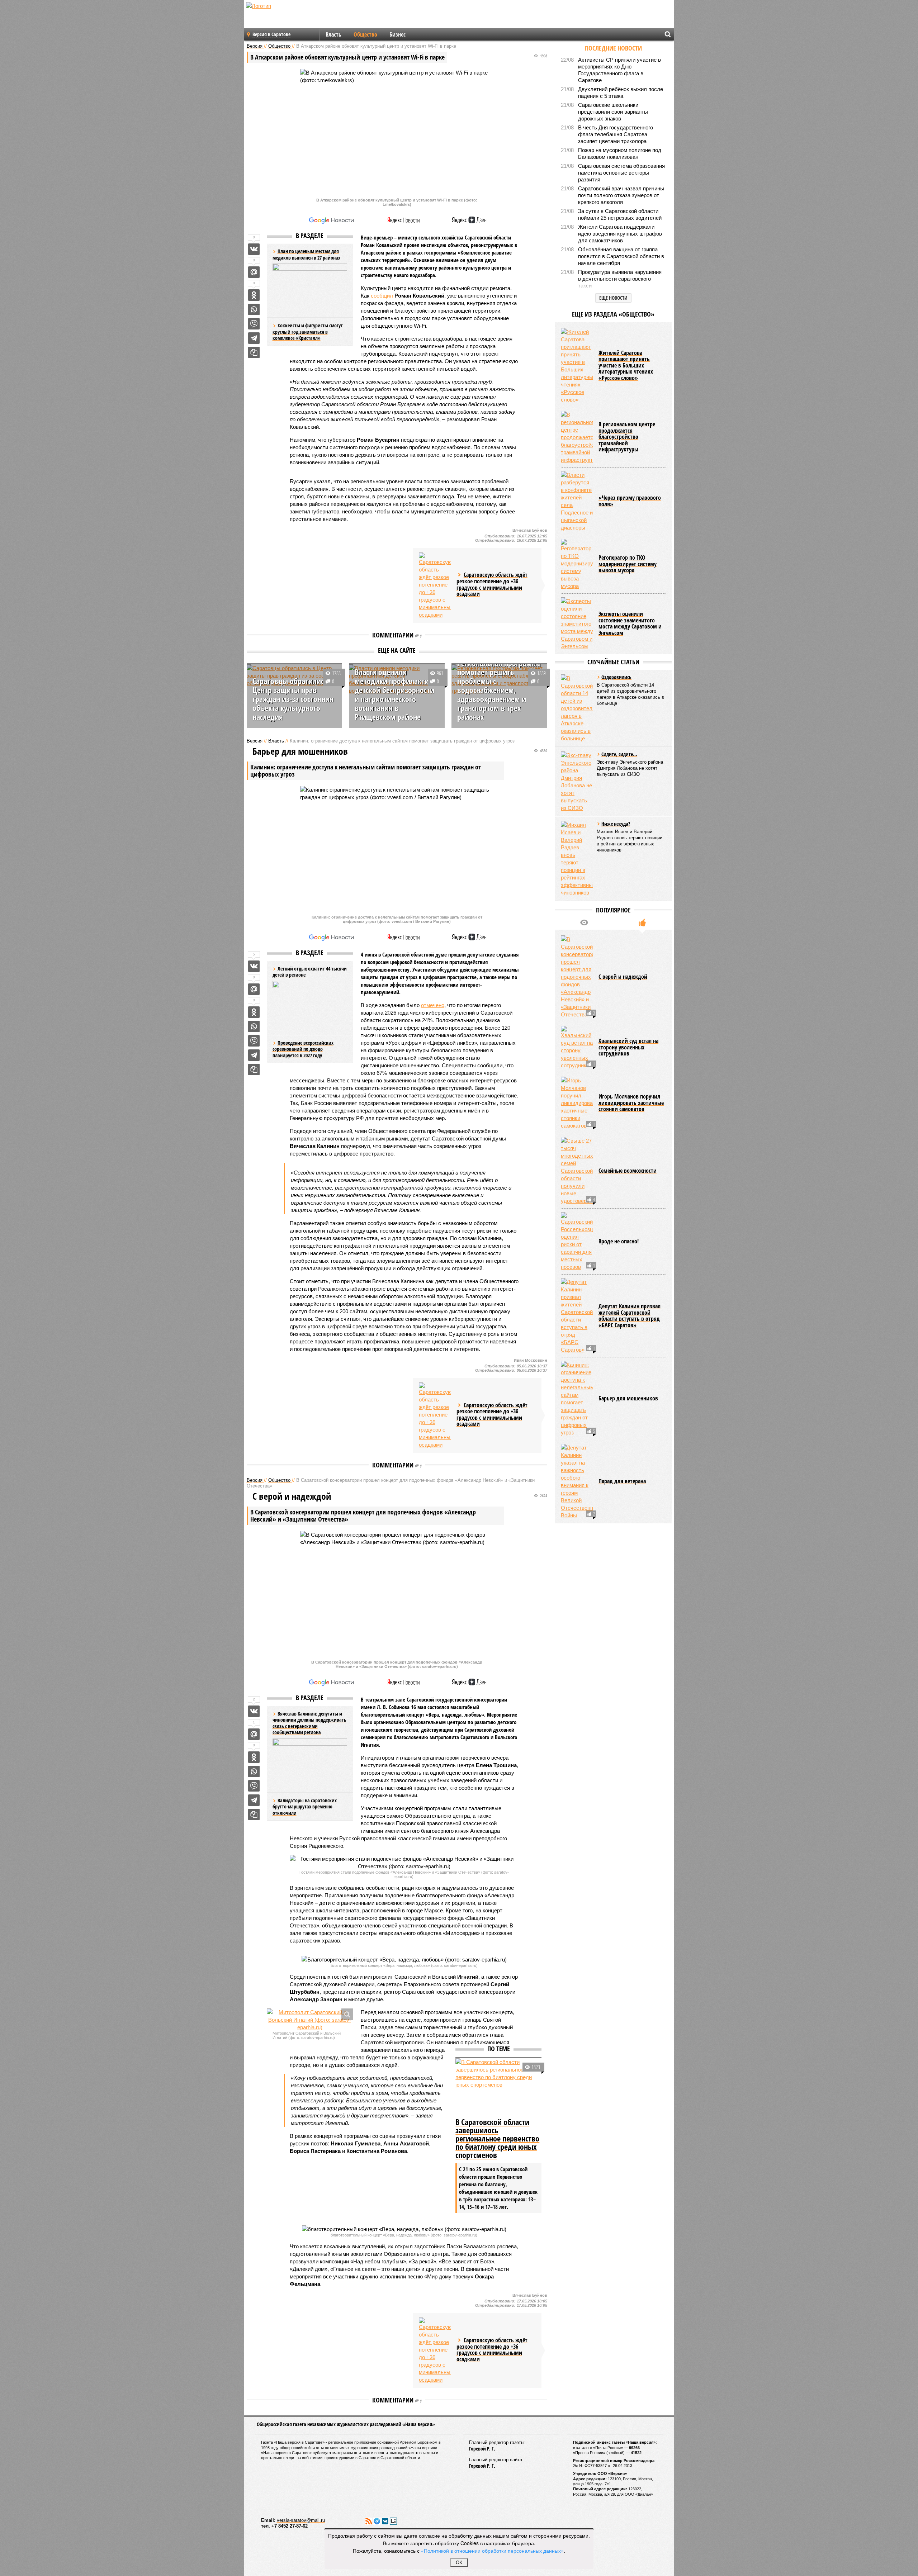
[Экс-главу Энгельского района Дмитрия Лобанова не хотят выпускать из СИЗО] (577, 782)
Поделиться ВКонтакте (254, 249)
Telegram (377, 2521)
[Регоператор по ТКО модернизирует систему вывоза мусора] (577, 564)
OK (459, 2563)
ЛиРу (393, 2521)
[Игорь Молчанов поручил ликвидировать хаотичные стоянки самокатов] (577, 1103)
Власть (333, 34)
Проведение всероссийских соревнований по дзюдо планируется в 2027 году (303, 1049)
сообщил (382, 296)
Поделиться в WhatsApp (254, 309)
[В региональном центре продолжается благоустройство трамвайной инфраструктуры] (577, 437)
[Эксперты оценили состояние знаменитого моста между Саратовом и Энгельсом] (577, 624)
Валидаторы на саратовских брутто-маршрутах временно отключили (305, 1807)
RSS (369, 2521)
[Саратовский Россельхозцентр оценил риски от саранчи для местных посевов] (577, 1241)
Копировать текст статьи (254, 352)
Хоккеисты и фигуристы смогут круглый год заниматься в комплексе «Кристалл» (308, 332)
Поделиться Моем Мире (254, 272)
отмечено (433, 1005)
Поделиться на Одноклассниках (254, 295)
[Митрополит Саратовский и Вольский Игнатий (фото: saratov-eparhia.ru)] (310, 2020)
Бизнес (398, 34)
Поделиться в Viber (254, 324)
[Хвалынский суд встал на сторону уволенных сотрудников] (577, 1047)
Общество (365, 34)
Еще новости (613, 298)
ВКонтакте (385, 2521)
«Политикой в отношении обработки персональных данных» (492, 2551)
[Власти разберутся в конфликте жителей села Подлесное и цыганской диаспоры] (577, 501)
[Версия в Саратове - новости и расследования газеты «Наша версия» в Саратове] (293, 17)
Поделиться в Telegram (254, 338)
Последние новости (613, 48)
